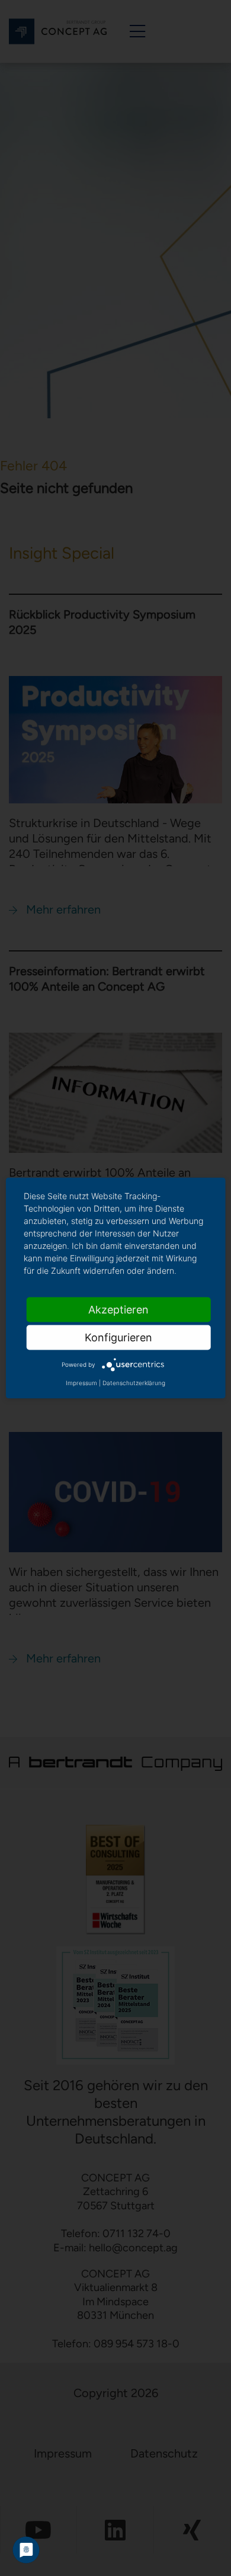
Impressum (81, 1383)
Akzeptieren (118, 1310)
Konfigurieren (118, 1337)
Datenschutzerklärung (134, 1383)
